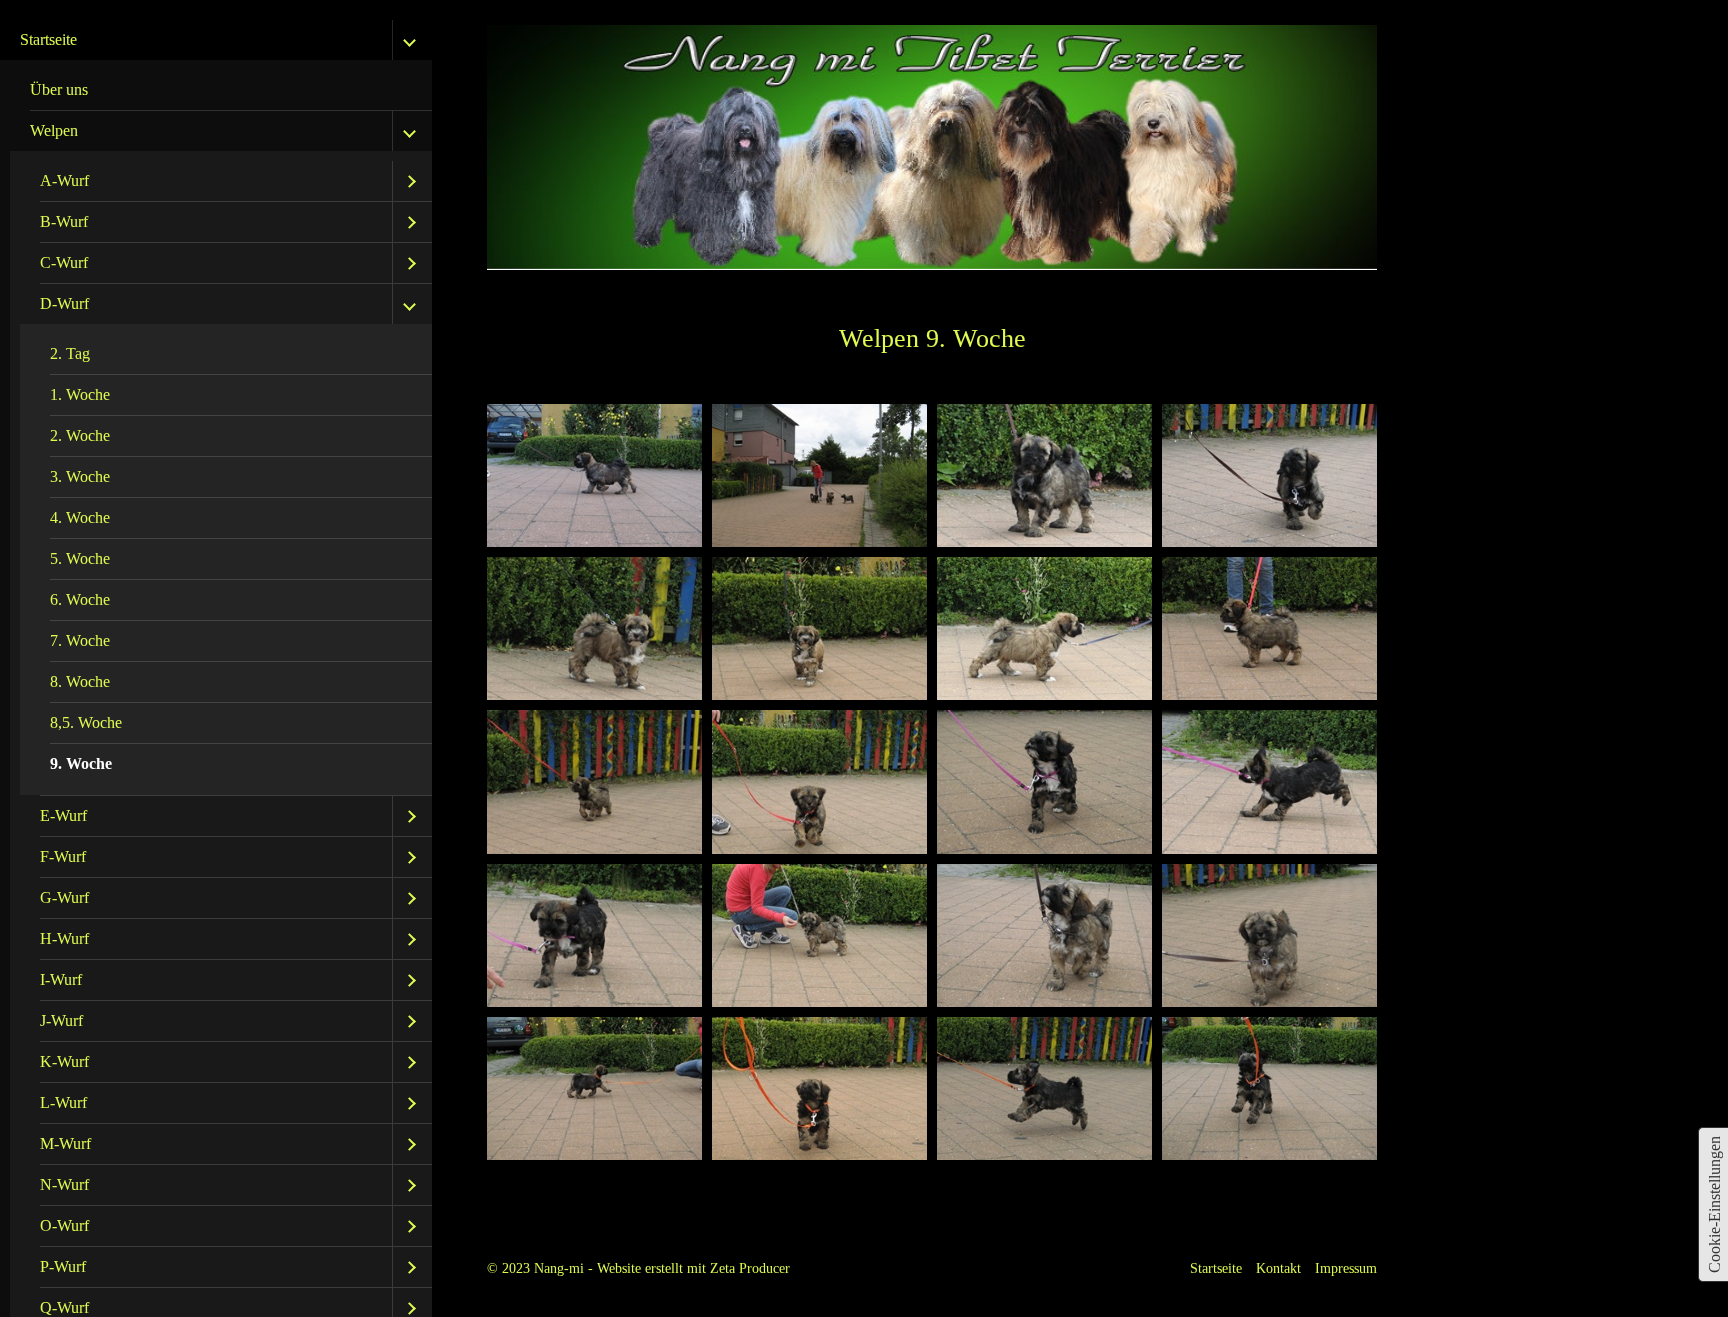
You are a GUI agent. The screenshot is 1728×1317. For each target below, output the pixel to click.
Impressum (1346, 1268)
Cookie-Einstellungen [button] (1714, 1204)
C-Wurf (64, 262)
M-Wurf (65, 1143)
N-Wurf (64, 1184)
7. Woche (80, 640)
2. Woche (80, 435)
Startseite (48, 39)
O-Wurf (64, 1225)
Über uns (59, 89)
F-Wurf (63, 856)
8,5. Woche (86, 722)
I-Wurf (61, 979)
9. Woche (81, 763)
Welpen (54, 130)
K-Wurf (64, 1061)
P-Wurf (63, 1266)
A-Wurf (64, 180)
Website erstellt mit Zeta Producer (693, 1268)
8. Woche (80, 681)
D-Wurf (64, 303)
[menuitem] (221, 90)
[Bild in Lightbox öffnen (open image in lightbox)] (594, 475)
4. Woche (80, 517)
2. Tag (70, 353)
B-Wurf (64, 221)
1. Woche (80, 394)
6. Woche (80, 599)
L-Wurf (63, 1102)
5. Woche (80, 558)
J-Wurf (61, 1020)
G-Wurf (64, 897)
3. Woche (80, 476)
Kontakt (1278, 1268)
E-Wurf (63, 815)
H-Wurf (64, 938)
